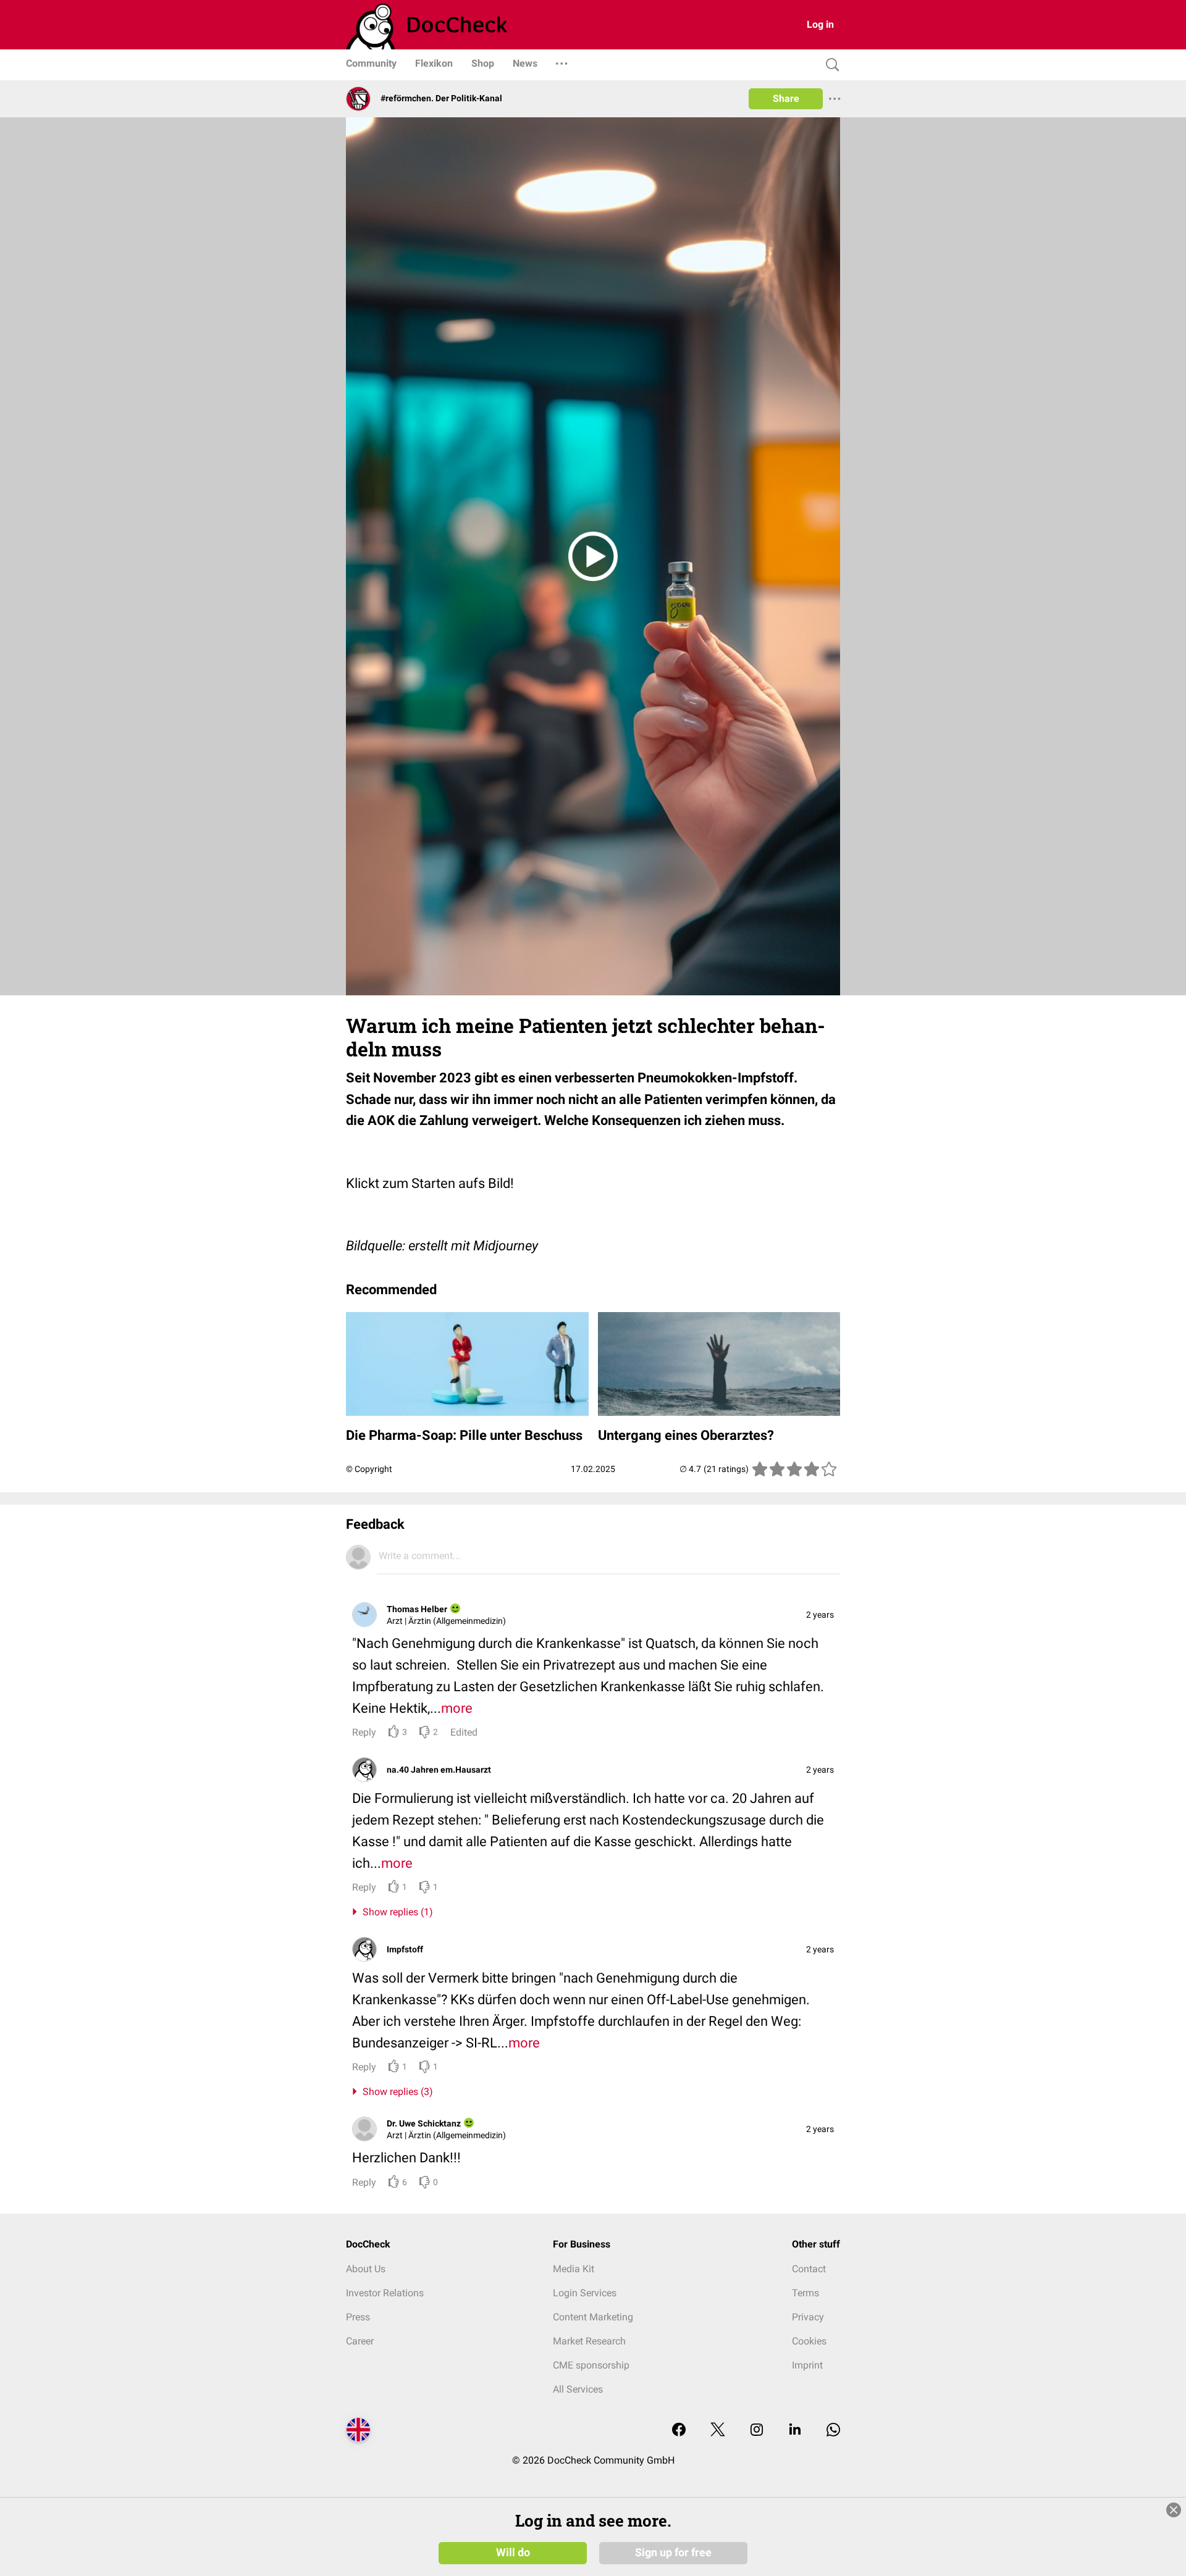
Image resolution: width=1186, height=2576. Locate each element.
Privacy (808, 2317)
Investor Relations (385, 2293)
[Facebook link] (679, 2431)
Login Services (585, 2293)
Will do (513, 2553)
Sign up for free (673, 2553)
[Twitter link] (718, 2431)
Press (358, 2317)
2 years (820, 1615)
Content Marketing (593, 2317)
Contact (809, 2269)
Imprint (807, 2365)
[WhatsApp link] (833, 2431)
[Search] (830, 65)
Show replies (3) (395, 2092)
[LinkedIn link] (795, 2431)
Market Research (589, 2341)
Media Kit (574, 2269)
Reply (364, 1732)
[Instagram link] (757, 2431)
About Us (366, 2269)
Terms (805, 2293)
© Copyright (369, 1469)
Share (786, 98)
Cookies (809, 2341)
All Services (578, 2389)
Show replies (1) (395, 1912)
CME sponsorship (591, 2365)
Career (360, 2341)
